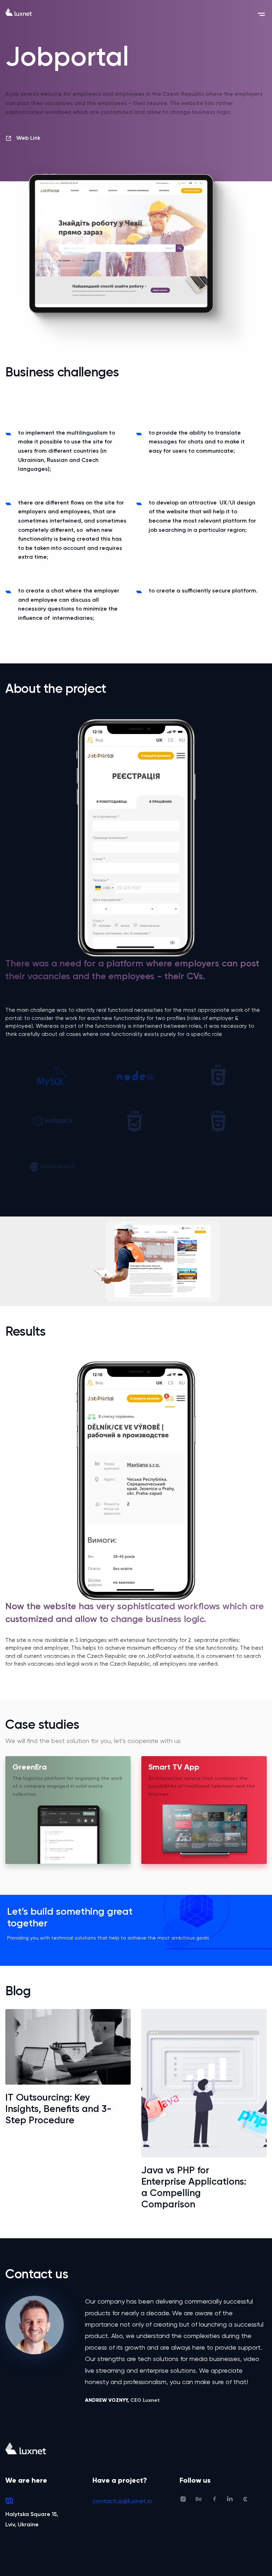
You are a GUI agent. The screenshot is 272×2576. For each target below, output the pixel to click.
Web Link (28, 138)
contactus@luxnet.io (122, 2501)
